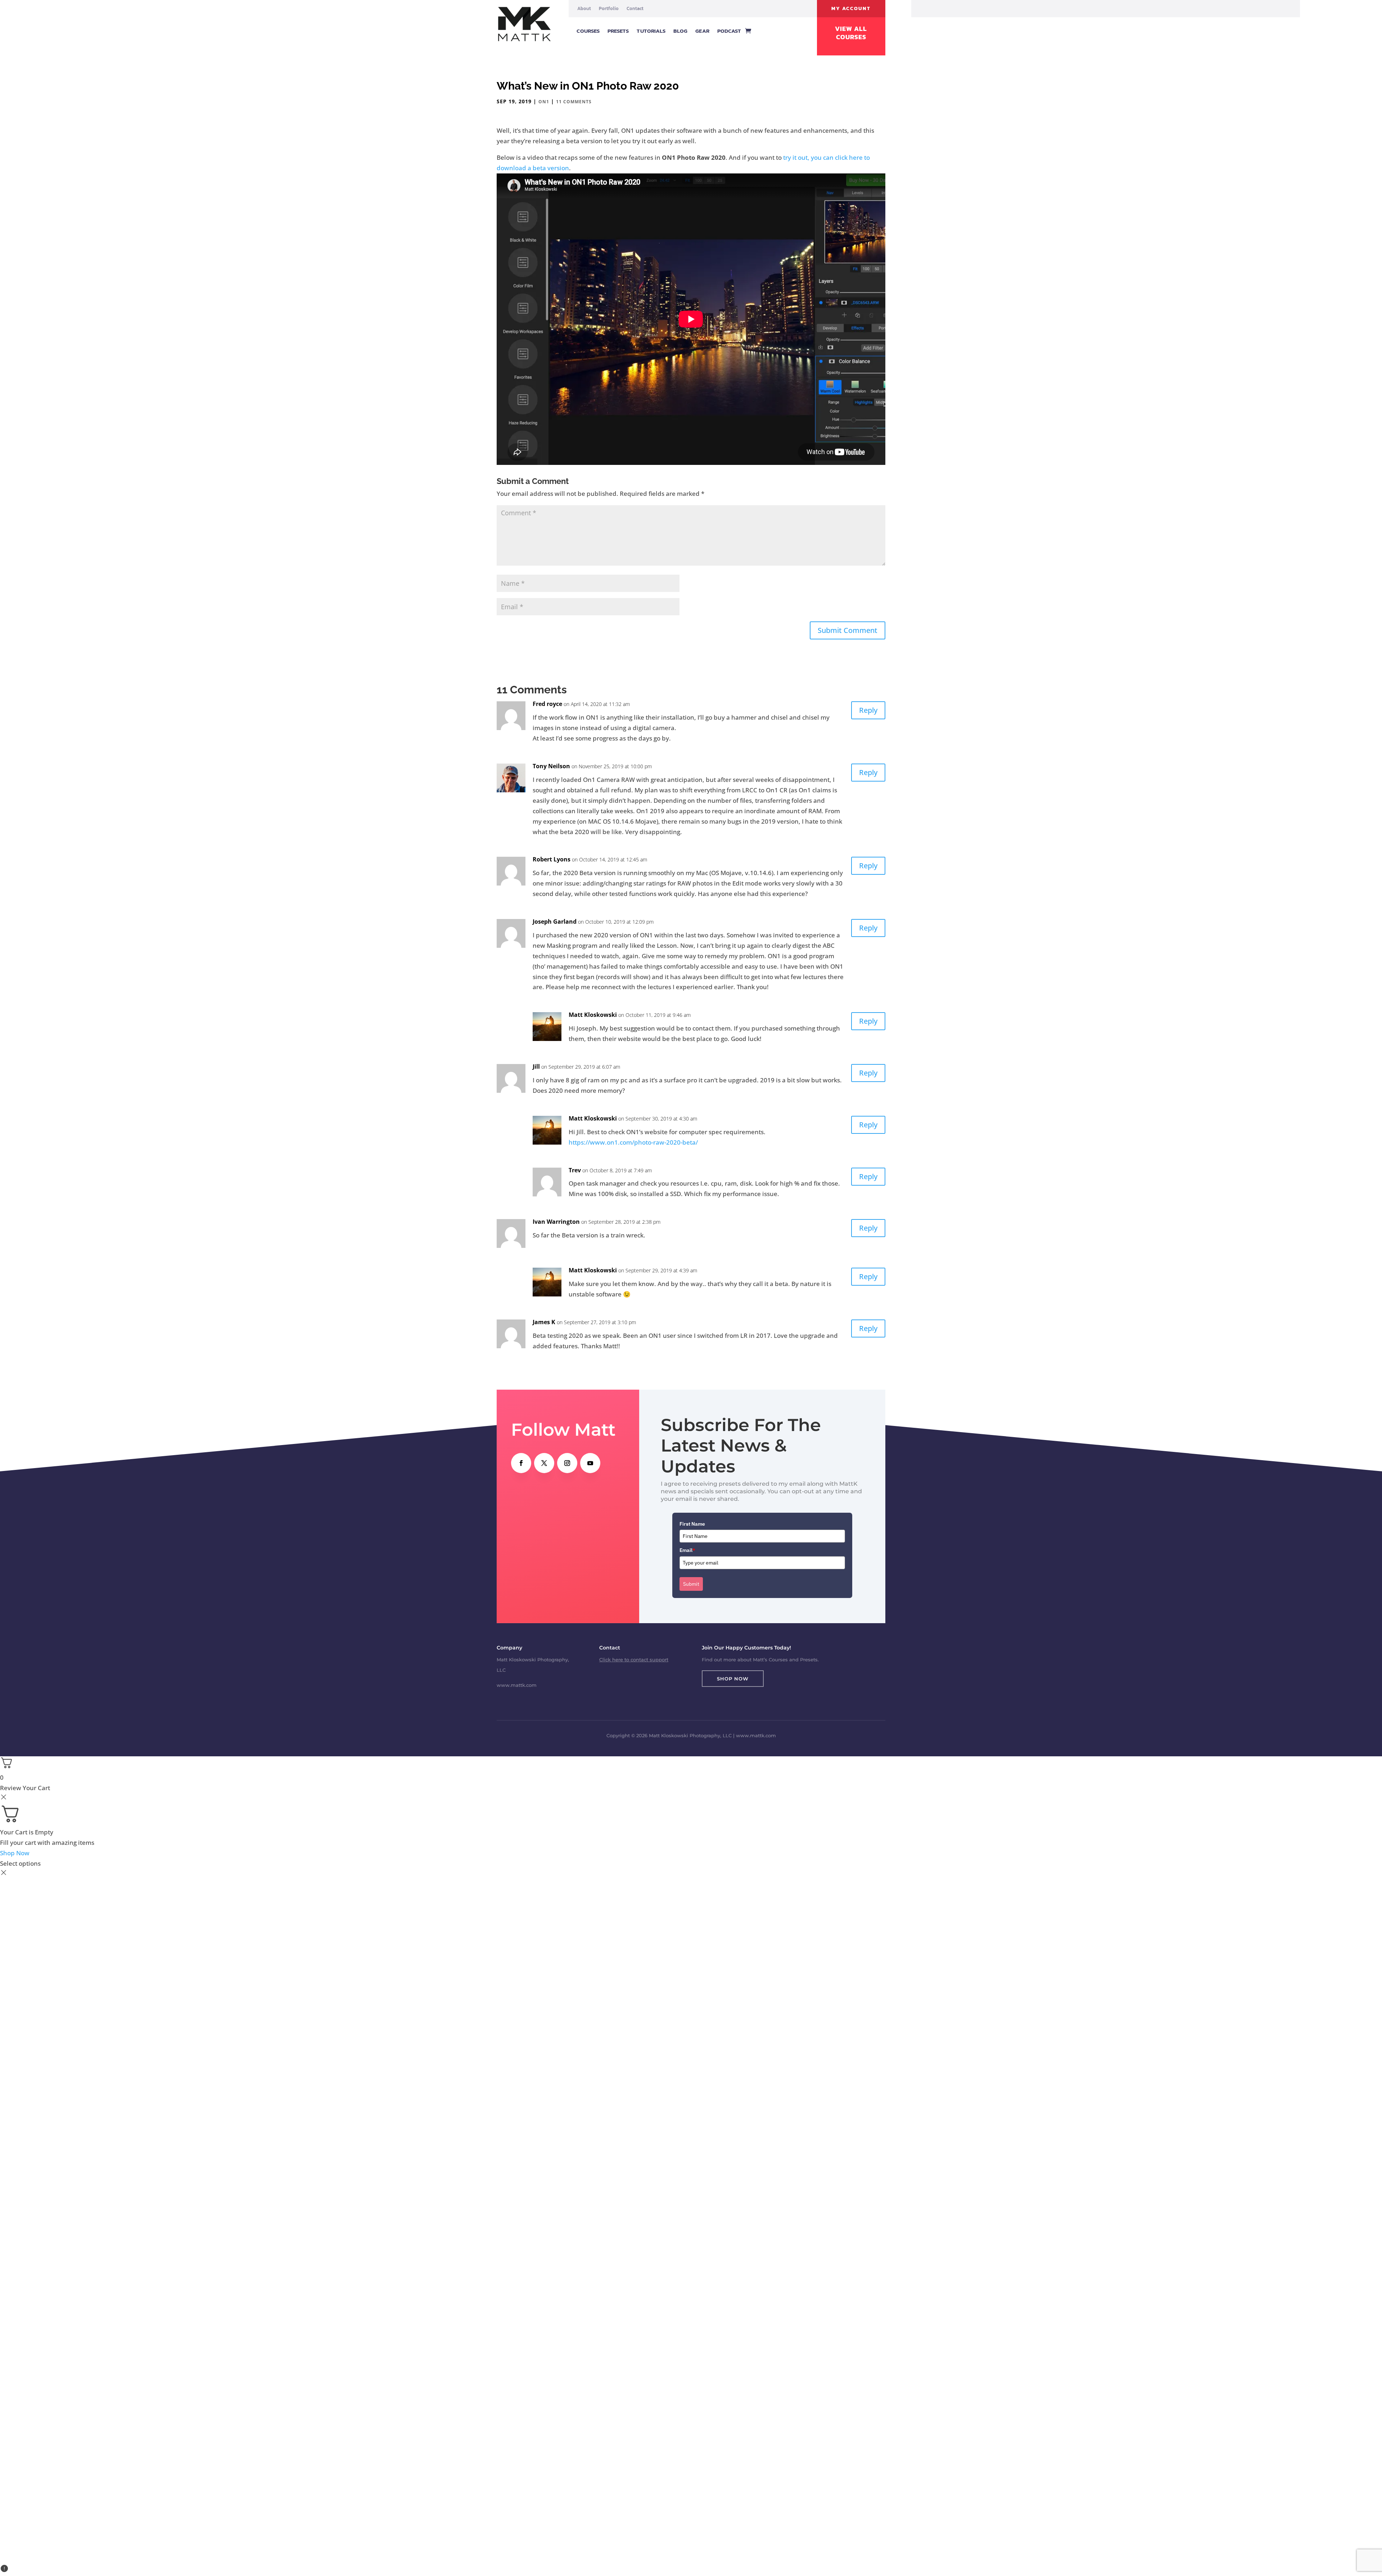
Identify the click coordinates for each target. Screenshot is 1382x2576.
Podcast (729, 31)
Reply (868, 710)
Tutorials (651, 31)
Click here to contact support (634, 1660)
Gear (702, 31)
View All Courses (851, 33)
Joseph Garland (555, 922)
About (584, 9)
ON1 (544, 102)
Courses (588, 31)
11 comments (574, 102)
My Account (851, 8)
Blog (680, 31)
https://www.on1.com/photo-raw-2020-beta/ (633, 1142)
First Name (692, 1524)
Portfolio (609, 9)
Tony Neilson (551, 766)
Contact (635, 9)
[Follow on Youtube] (590, 1463)
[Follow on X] (544, 1463)
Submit (691, 1584)
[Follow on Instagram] (567, 1463)
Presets (618, 31)
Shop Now (733, 1679)
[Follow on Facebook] (521, 1463)
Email (687, 1550)
